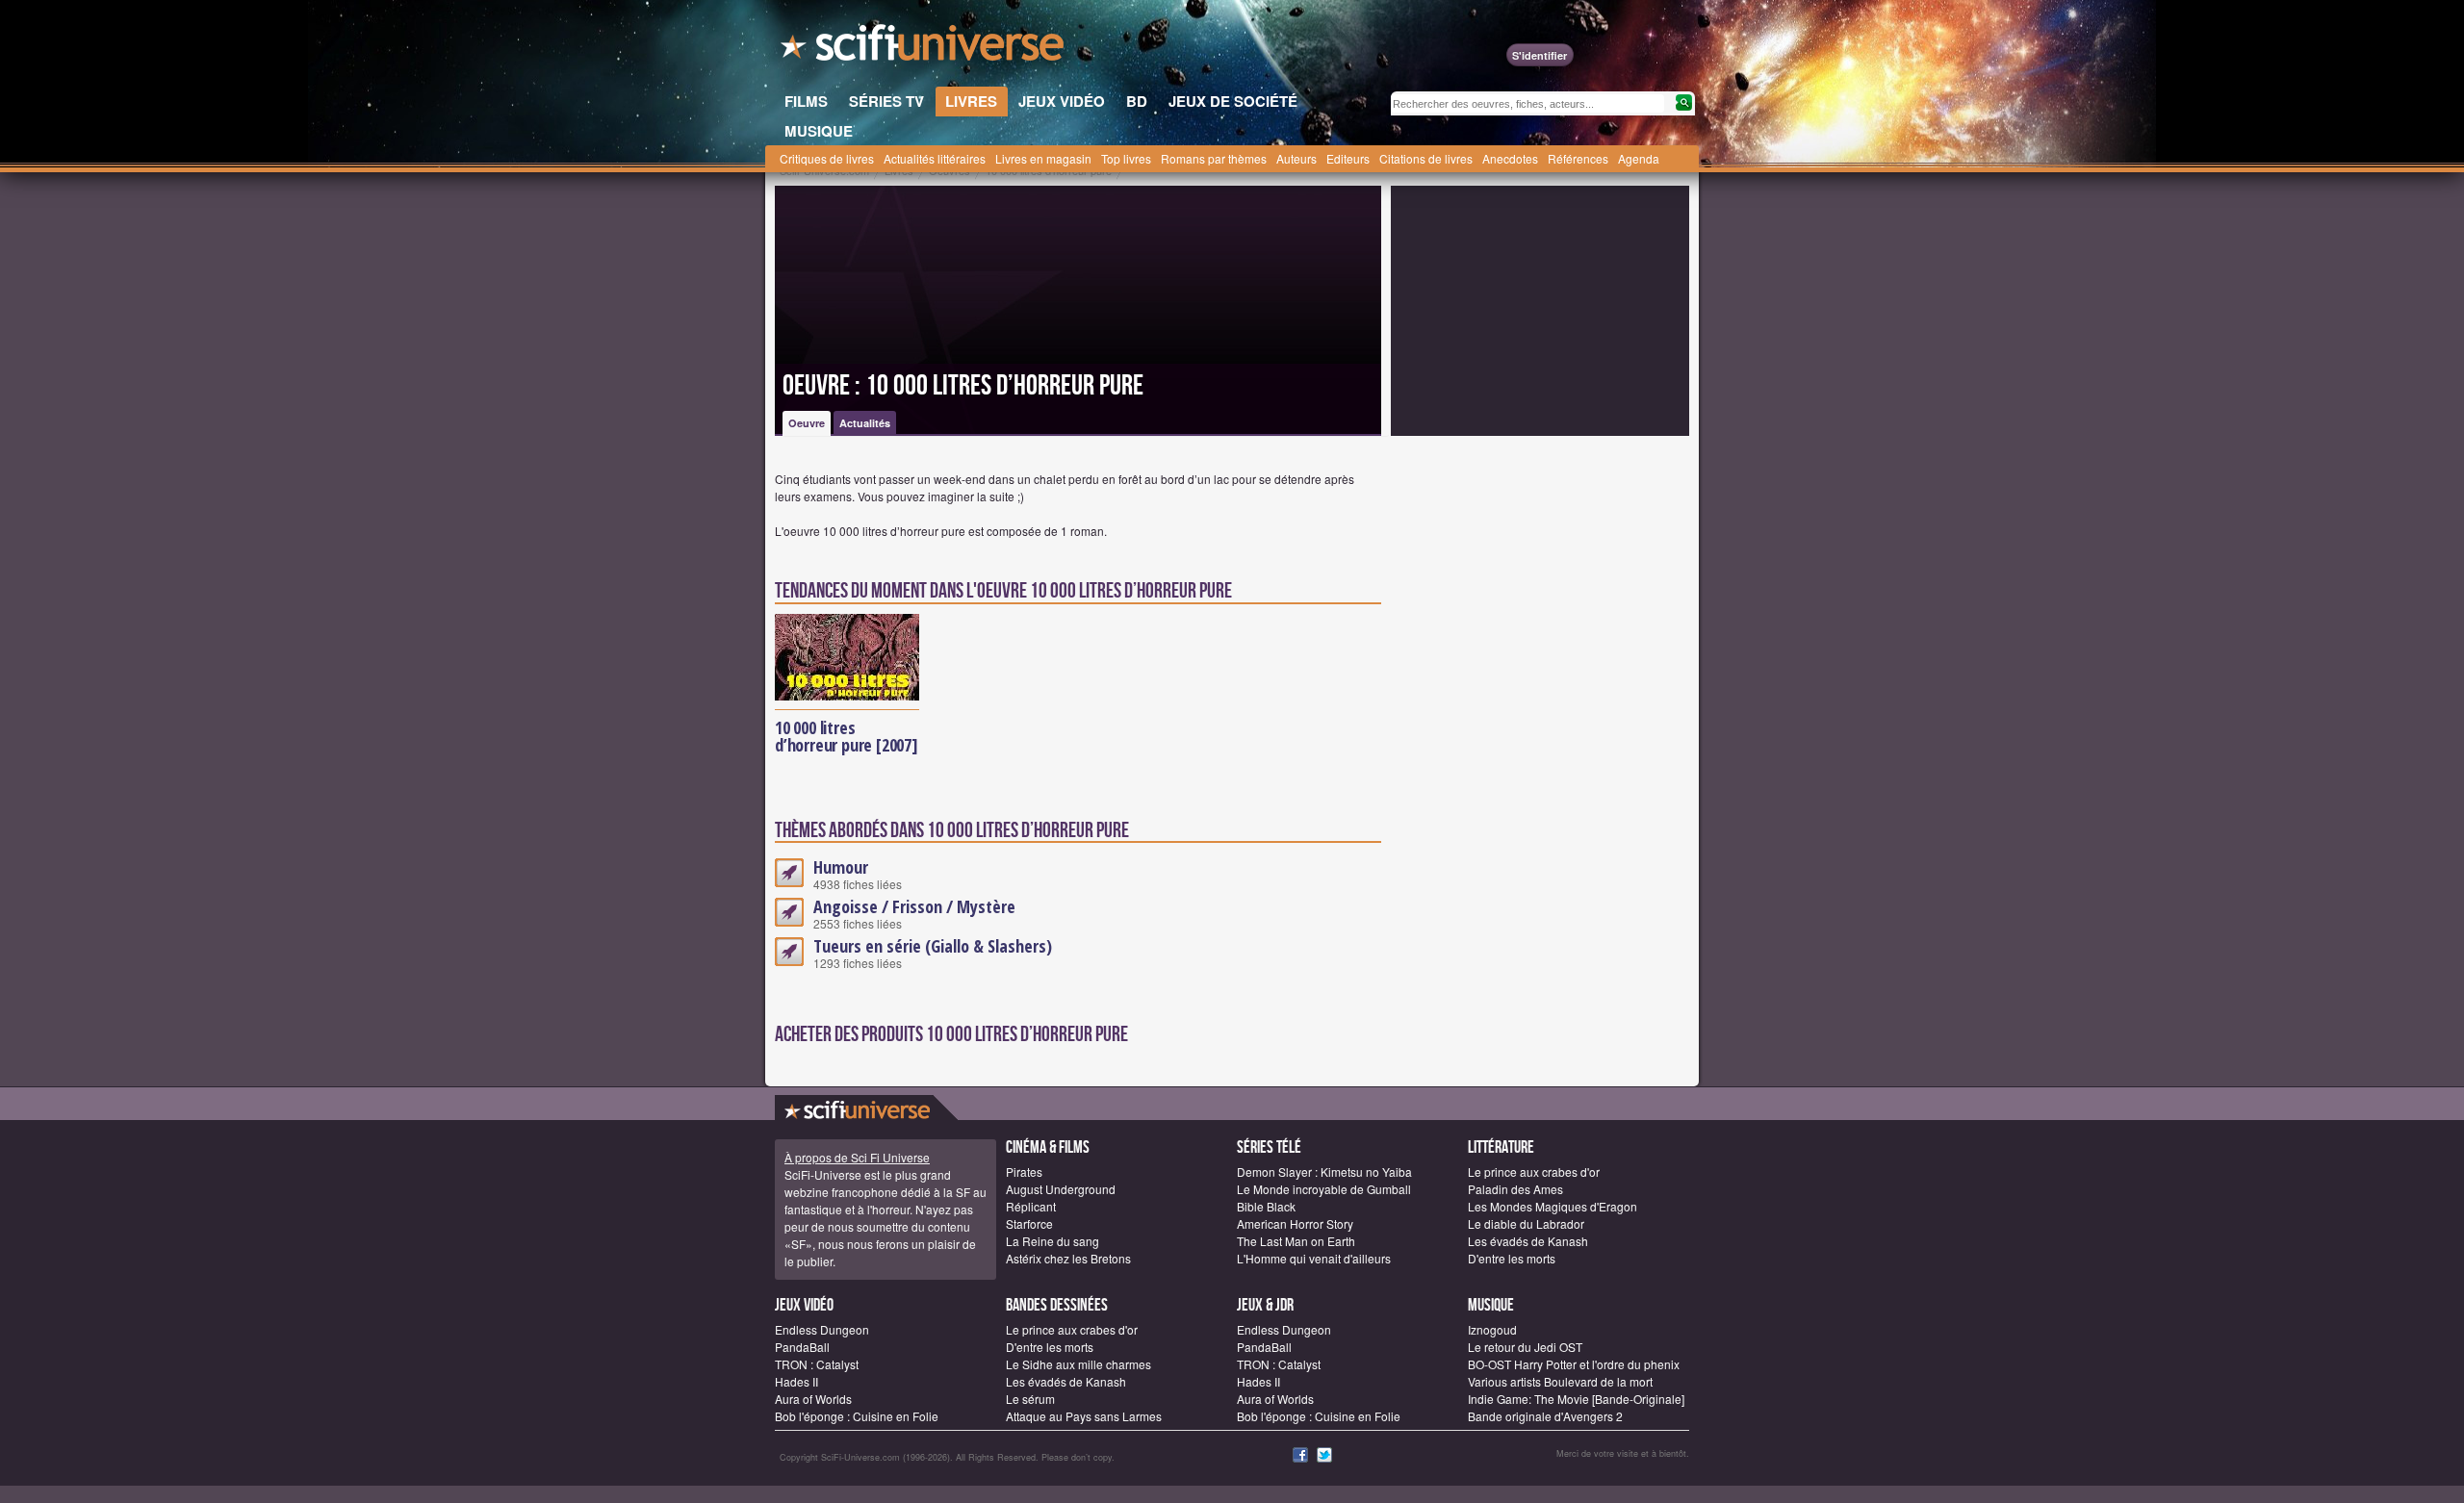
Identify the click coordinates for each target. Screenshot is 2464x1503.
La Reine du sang (1052, 1241)
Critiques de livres (827, 158)
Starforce (1029, 1223)
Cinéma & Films (1048, 1147)
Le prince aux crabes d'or (1534, 1172)
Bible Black (1266, 1206)
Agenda (1639, 158)
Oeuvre (807, 423)
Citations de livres (1426, 158)
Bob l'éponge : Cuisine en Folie (857, 1416)
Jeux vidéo (804, 1305)
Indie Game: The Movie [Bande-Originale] (1576, 1399)
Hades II (796, 1381)
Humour (841, 867)
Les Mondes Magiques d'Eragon (1553, 1206)
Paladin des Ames (1515, 1189)
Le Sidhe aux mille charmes (1078, 1364)
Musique (1491, 1305)
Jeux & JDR (1265, 1305)
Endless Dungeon (822, 1329)
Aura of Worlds (813, 1399)
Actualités (865, 423)
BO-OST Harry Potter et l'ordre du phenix (1574, 1364)
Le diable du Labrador (1526, 1223)
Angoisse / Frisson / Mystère (914, 906)
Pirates (1024, 1172)
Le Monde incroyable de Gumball (1324, 1189)
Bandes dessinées (1057, 1305)
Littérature (1501, 1147)
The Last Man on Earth (1296, 1241)
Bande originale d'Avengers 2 (1545, 1416)
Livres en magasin (1043, 158)
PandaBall (802, 1347)
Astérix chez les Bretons (1068, 1258)
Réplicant (1031, 1206)
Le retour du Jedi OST (1525, 1347)
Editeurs (1348, 158)
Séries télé (1269, 1147)
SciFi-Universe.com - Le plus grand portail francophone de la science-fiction (924, 48)
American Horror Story (1295, 1223)
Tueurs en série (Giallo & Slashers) (933, 946)
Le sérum (1030, 1399)
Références (1578, 158)
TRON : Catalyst (817, 1364)
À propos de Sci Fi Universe (857, 1157)
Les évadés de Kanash (1528, 1241)
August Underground (1061, 1189)
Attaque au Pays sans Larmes (1084, 1416)
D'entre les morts (1512, 1258)
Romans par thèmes (1214, 158)
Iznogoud (1492, 1329)
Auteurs (1296, 158)
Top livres (1126, 158)
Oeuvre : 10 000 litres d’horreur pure (963, 386)
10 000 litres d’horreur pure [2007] (847, 736)
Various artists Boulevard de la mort (1560, 1381)
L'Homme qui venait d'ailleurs (1314, 1258)
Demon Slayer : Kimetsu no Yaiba (1324, 1172)
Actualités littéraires (935, 158)
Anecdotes (1510, 158)
